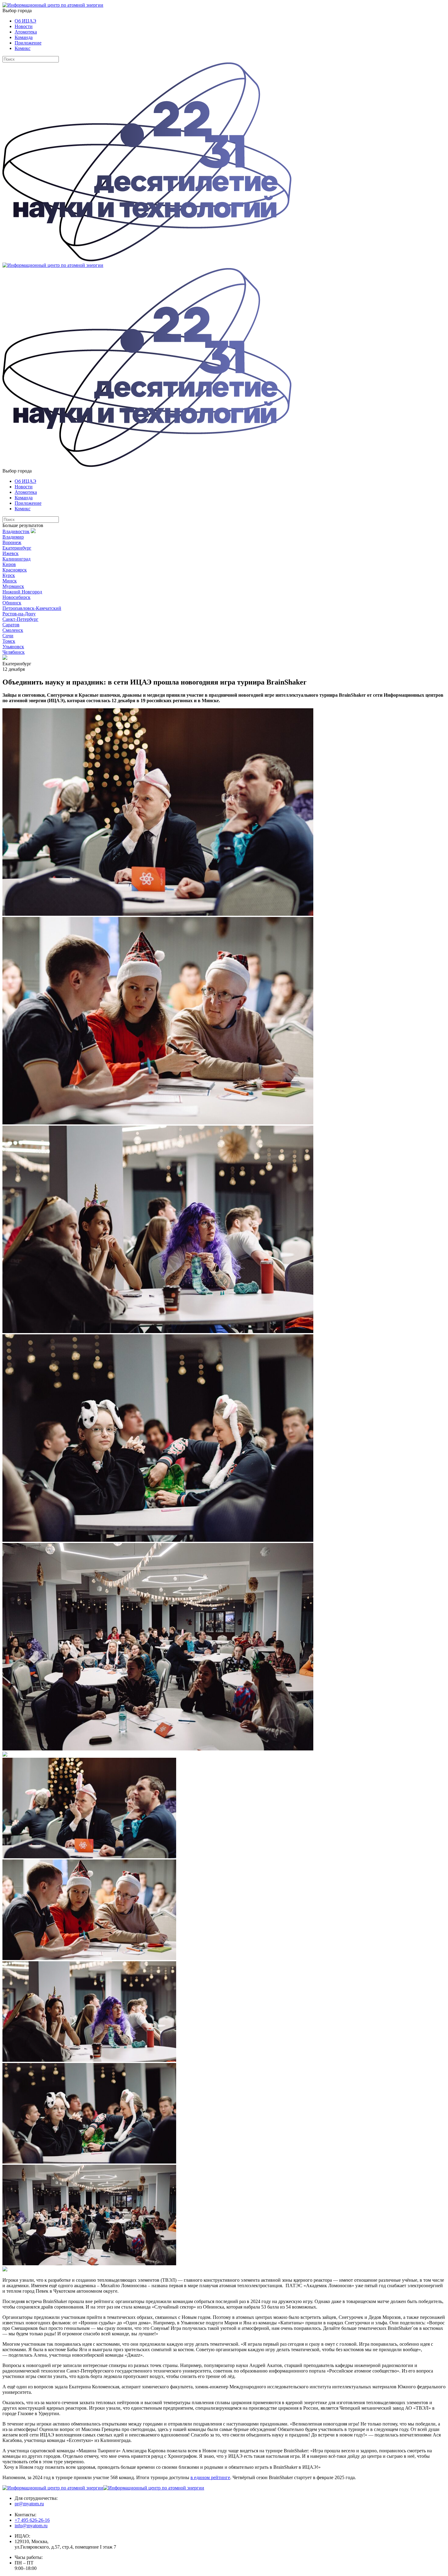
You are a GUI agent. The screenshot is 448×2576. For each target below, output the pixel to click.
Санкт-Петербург (20, 619)
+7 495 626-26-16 (32, 2520)
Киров (9, 564)
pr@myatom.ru (29, 2504)
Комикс (23, 48)
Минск (10, 581)
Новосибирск (16, 597)
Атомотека (26, 32)
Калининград (16, 559)
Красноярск (15, 570)
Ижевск (11, 553)
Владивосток (16, 531)
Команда (24, 37)
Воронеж (12, 542)
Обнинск (12, 603)
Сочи (8, 636)
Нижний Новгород (22, 592)
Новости (24, 26)
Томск (9, 641)
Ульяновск (13, 647)
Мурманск (13, 586)
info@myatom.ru (31, 2526)
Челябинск (14, 652)
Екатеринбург (17, 548)
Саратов (11, 625)
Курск (9, 575)
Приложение (28, 43)
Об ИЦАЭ (25, 21)
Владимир (13, 537)
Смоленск (13, 630)
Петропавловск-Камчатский (32, 608)
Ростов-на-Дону (19, 614)
